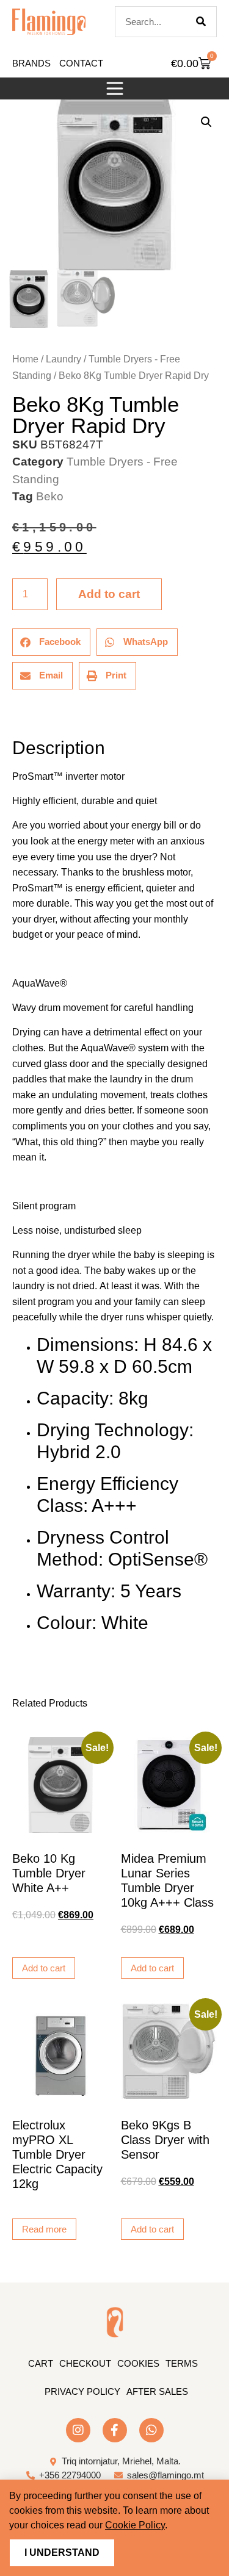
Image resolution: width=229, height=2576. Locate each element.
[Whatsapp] (151, 2430)
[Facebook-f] (115, 2430)
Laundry (64, 359)
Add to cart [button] (44, 1968)
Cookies (138, 2363)
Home (25, 359)
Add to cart (109, 594)
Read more (44, 2229)
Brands (31, 63)
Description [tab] (12, 714)
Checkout (85, 2363)
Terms (182, 2363)
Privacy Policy (82, 2391)
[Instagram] (78, 2430)
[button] (115, 88)
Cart (41, 2363)
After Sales (157, 2391)
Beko (50, 496)
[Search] (201, 22)
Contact (81, 63)
